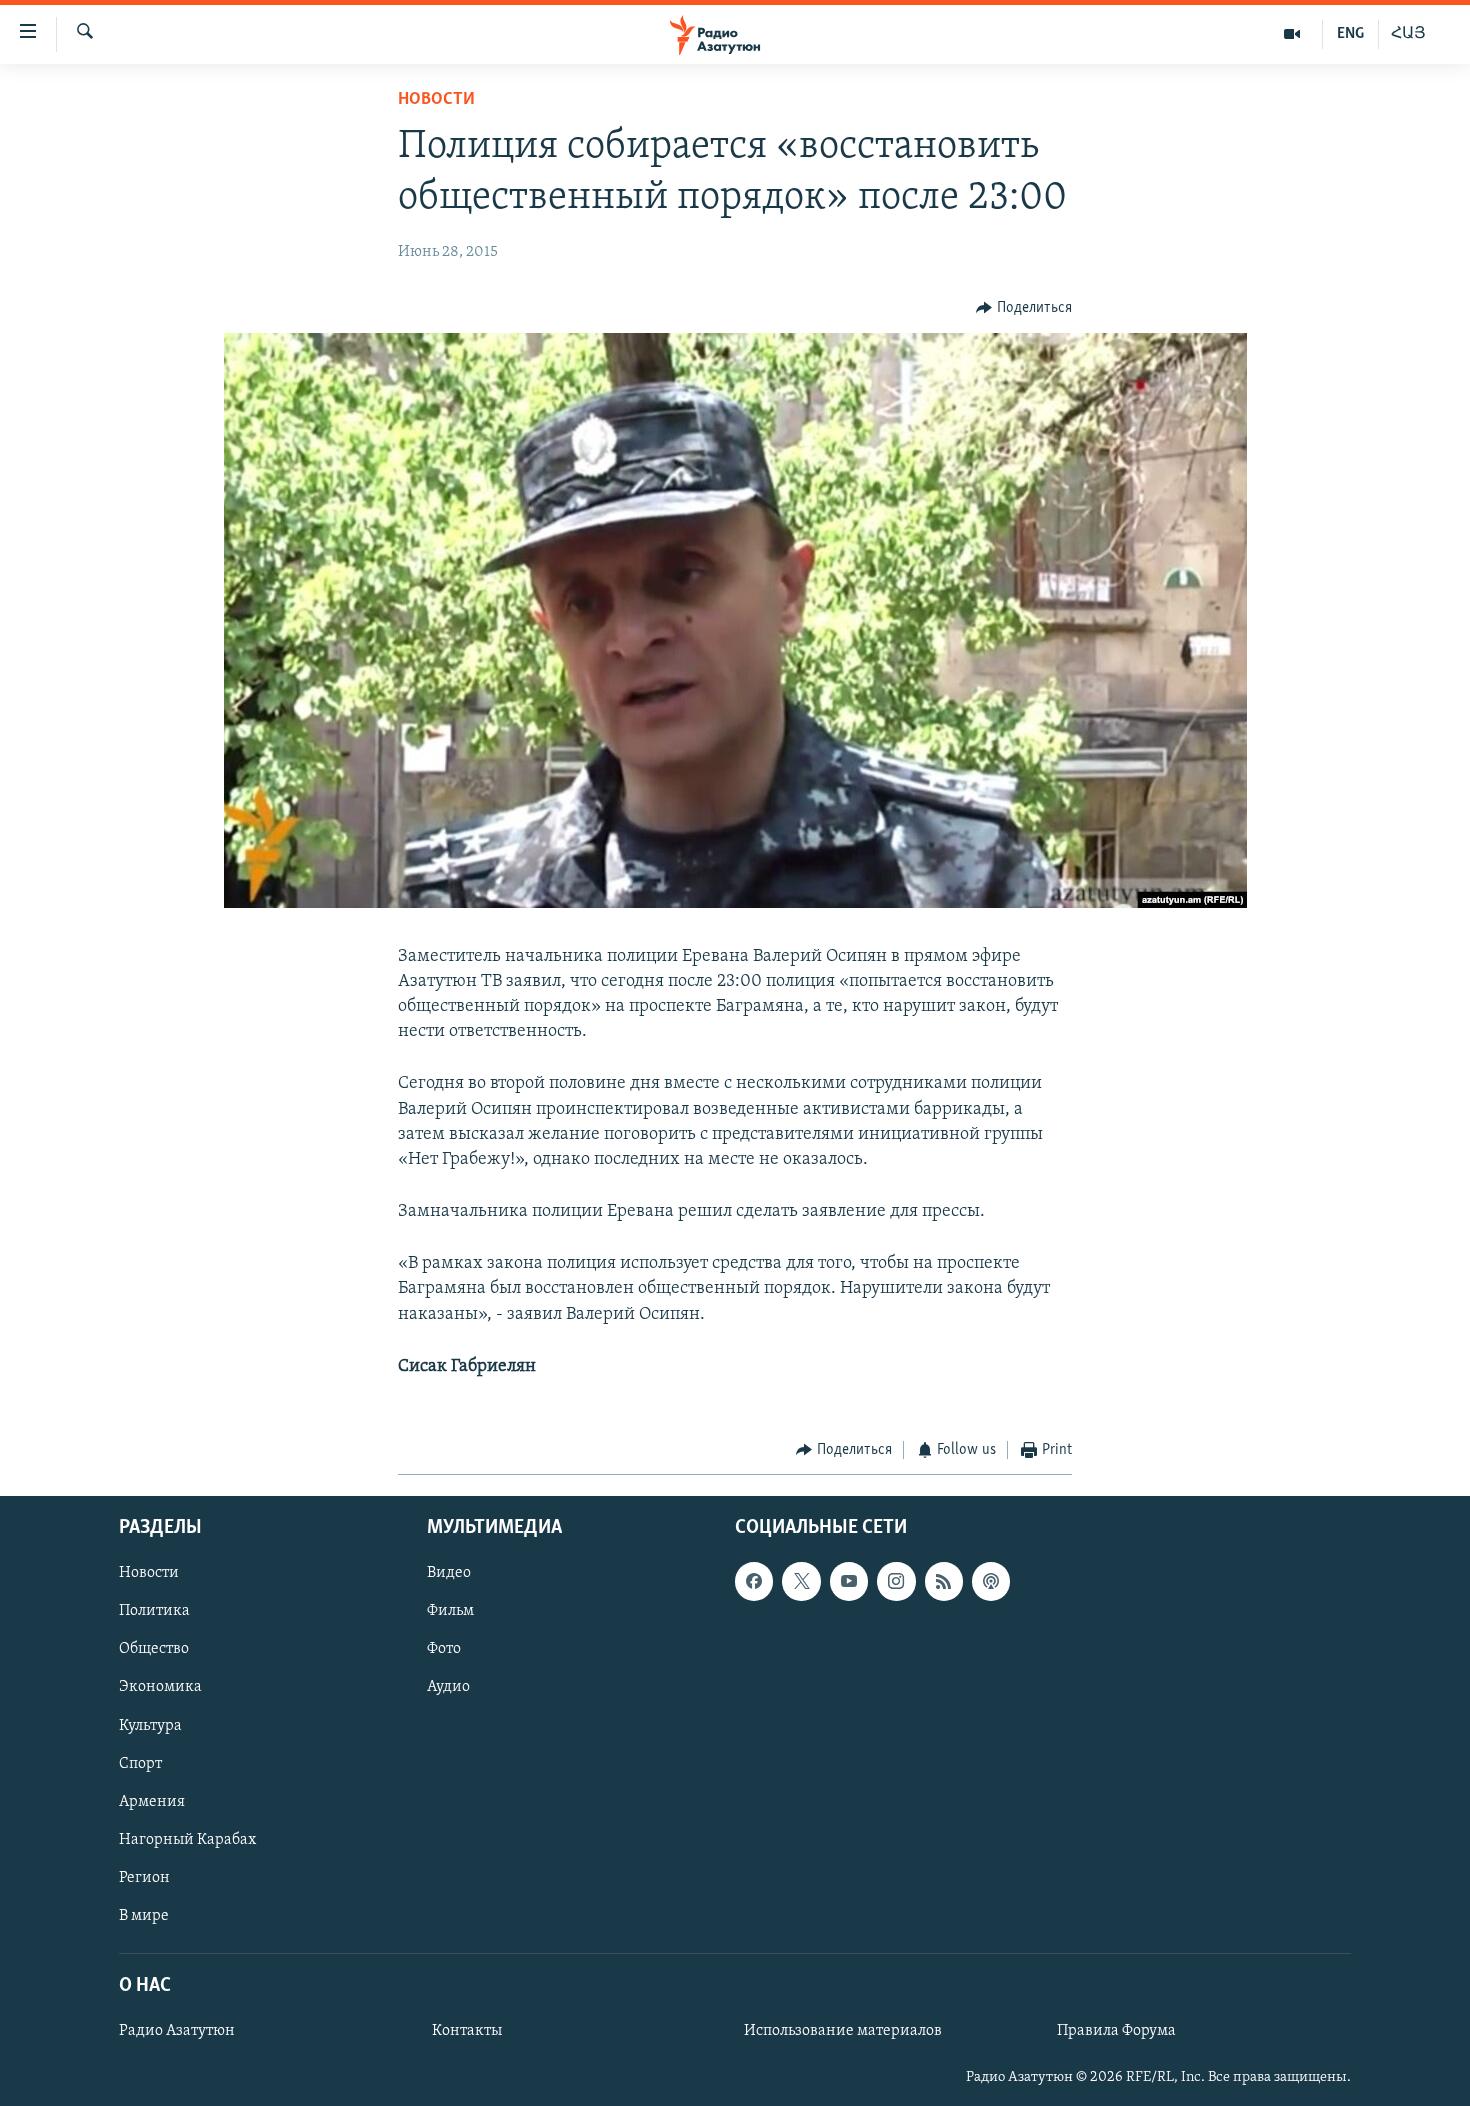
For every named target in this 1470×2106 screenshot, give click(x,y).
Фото (444, 1649)
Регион (144, 1877)
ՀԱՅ (1408, 34)
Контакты (467, 2031)
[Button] (1024, 308)
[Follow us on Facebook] (754, 1581)
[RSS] (944, 1581)
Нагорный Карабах (187, 1839)
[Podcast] (991, 1581)
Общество (154, 1649)
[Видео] (1292, 34)
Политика (154, 1611)
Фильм (450, 1611)
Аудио (448, 1687)
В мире (144, 1915)
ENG (1350, 34)
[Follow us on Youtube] (849, 1581)
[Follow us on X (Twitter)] (801, 1581)
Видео (449, 1573)
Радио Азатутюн (177, 2031)
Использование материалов (843, 2031)
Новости (436, 100)
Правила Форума (1116, 2031)
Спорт (140, 1763)
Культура (150, 1725)
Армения (152, 1801)
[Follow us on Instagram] (896, 1581)
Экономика (160, 1687)
